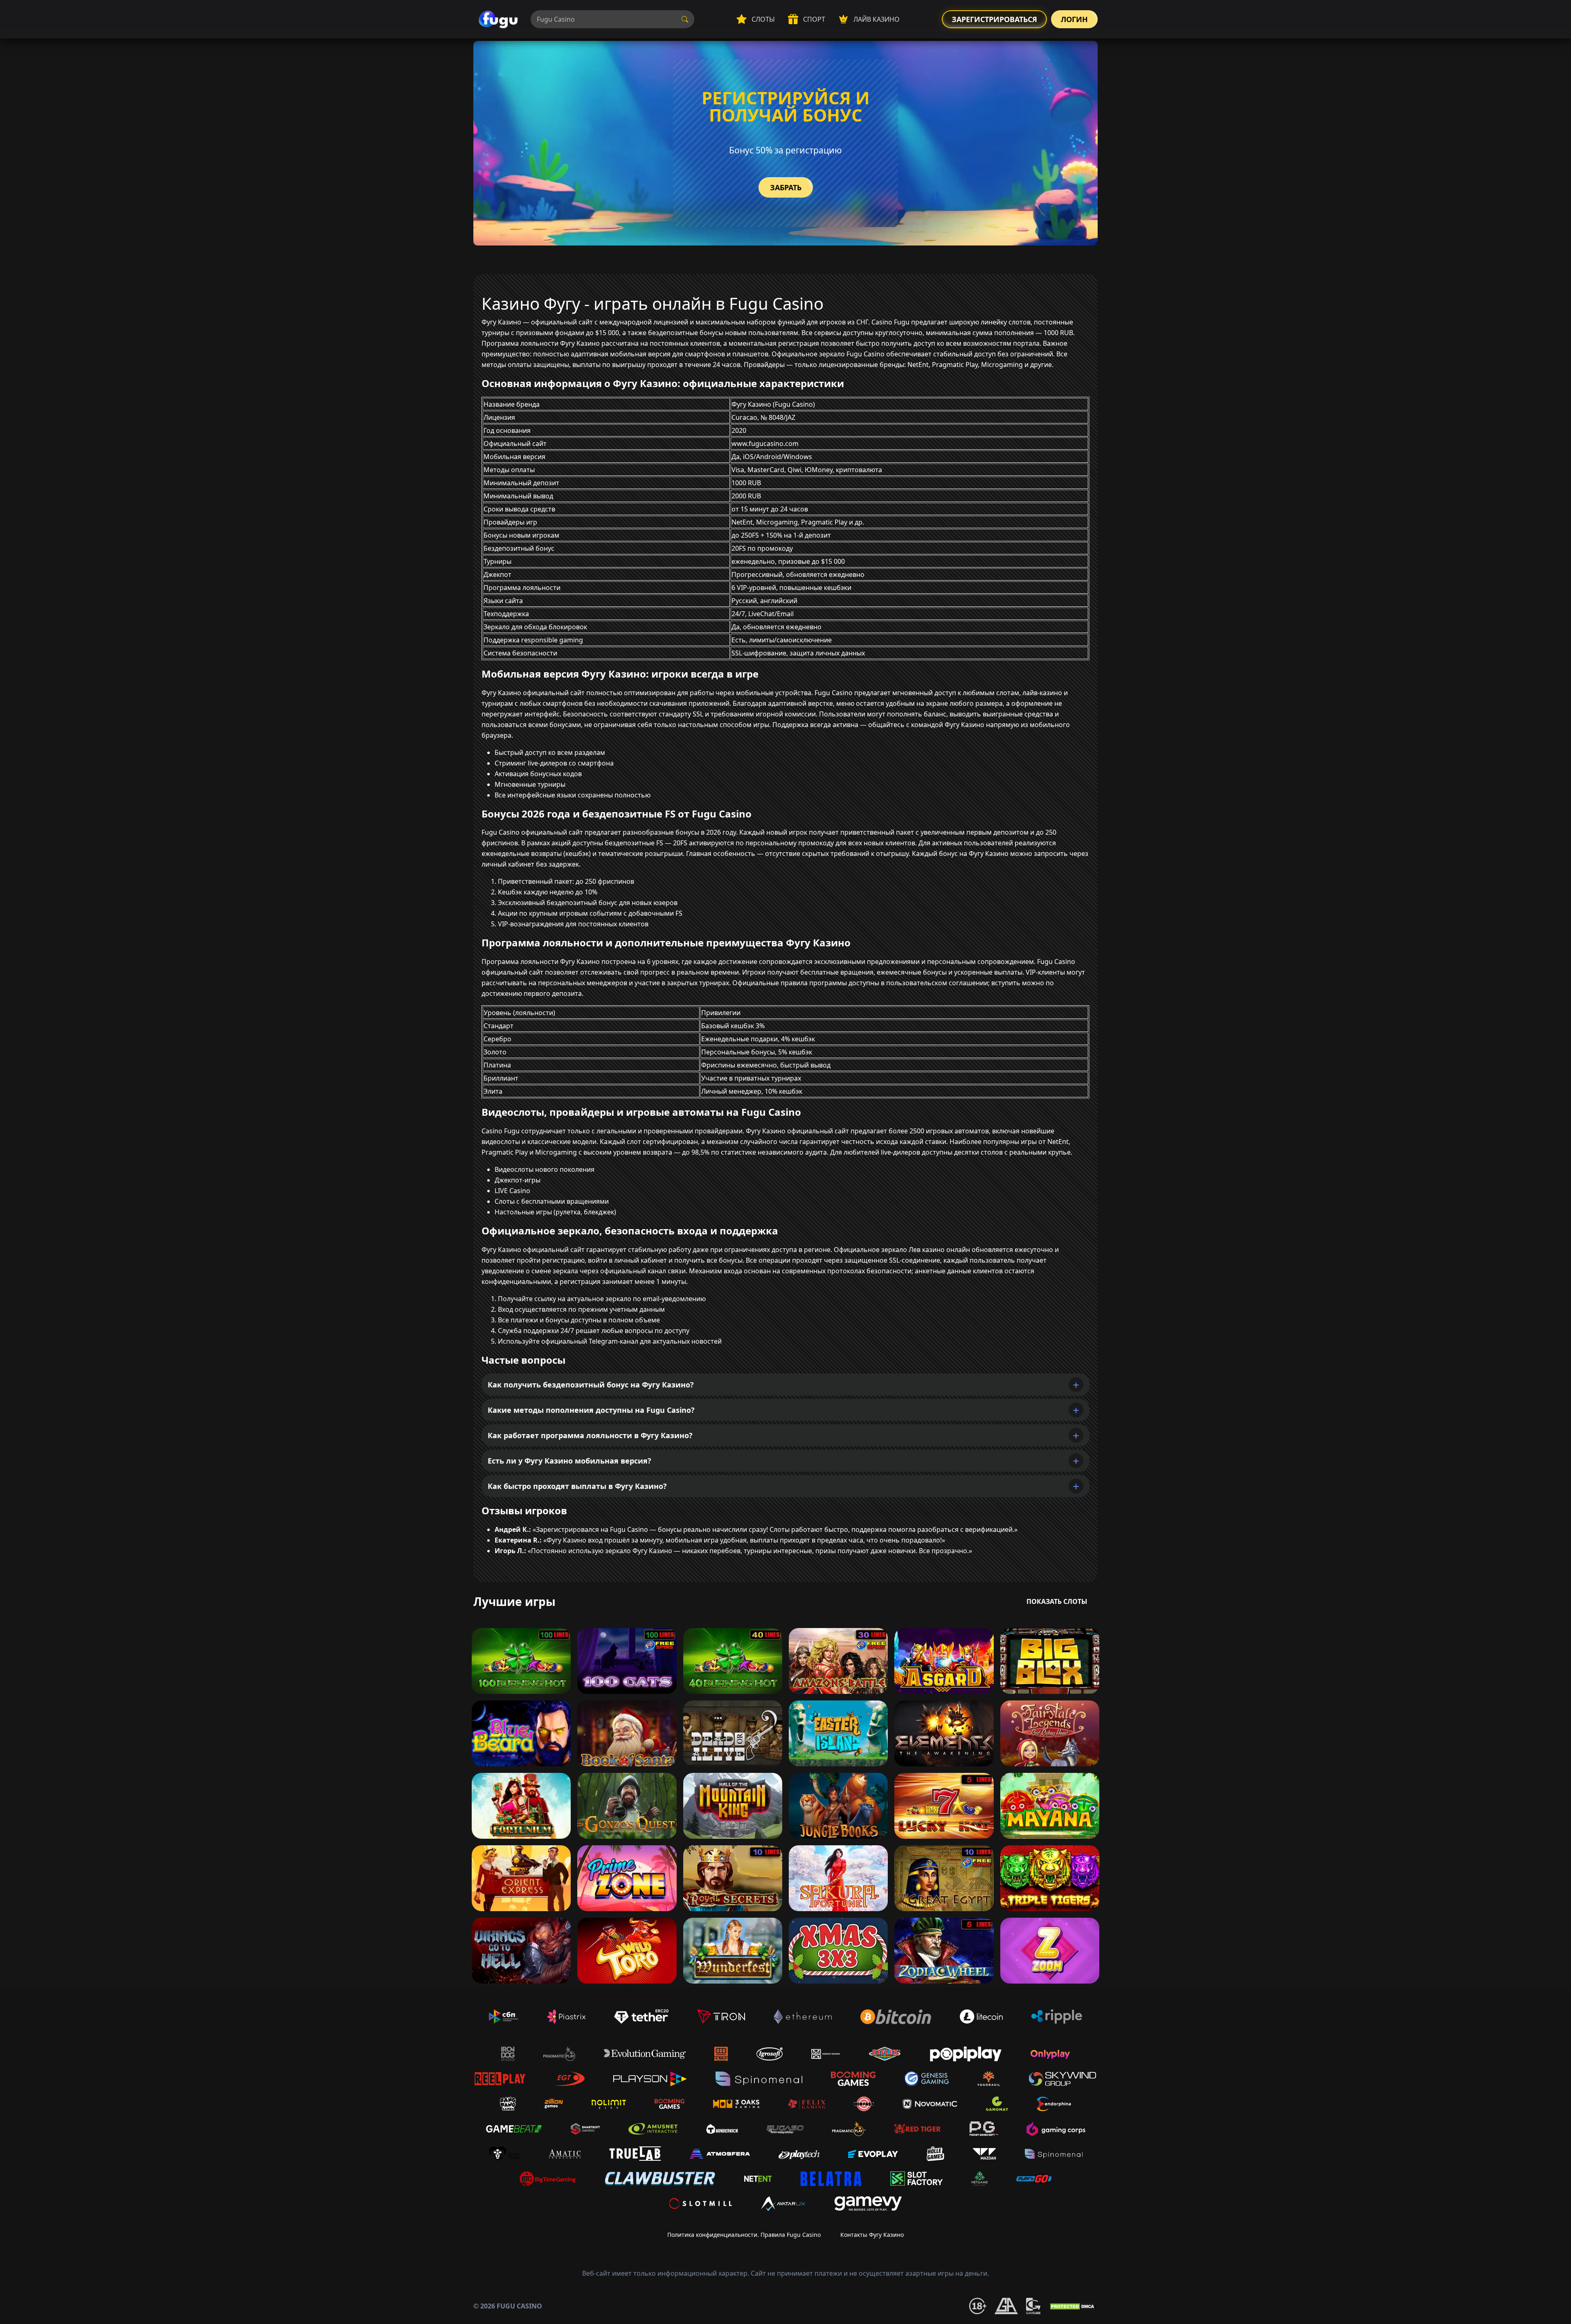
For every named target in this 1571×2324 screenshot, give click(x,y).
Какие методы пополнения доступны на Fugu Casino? (591, 1410)
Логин (1074, 19)
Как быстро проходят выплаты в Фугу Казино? (577, 1486)
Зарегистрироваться (994, 19)
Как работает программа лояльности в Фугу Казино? (590, 1435)
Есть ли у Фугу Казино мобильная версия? (569, 1461)
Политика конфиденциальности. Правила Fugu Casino (744, 2235)
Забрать (786, 187)
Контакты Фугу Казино (872, 2235)
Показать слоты (1057, 1601)
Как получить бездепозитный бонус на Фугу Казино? (591, 1385)
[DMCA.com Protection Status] (1073, 2306)
